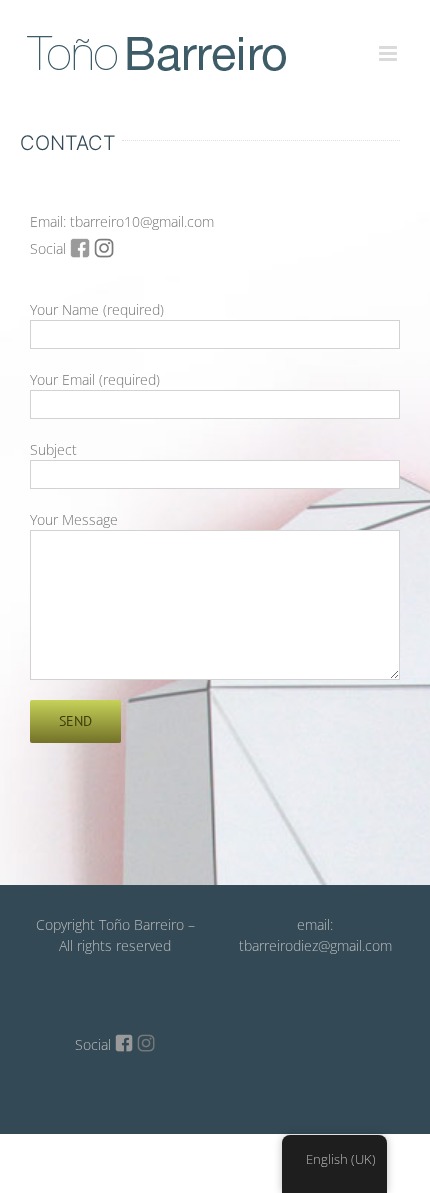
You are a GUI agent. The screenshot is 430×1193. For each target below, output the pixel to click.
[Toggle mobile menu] (389, 42)
